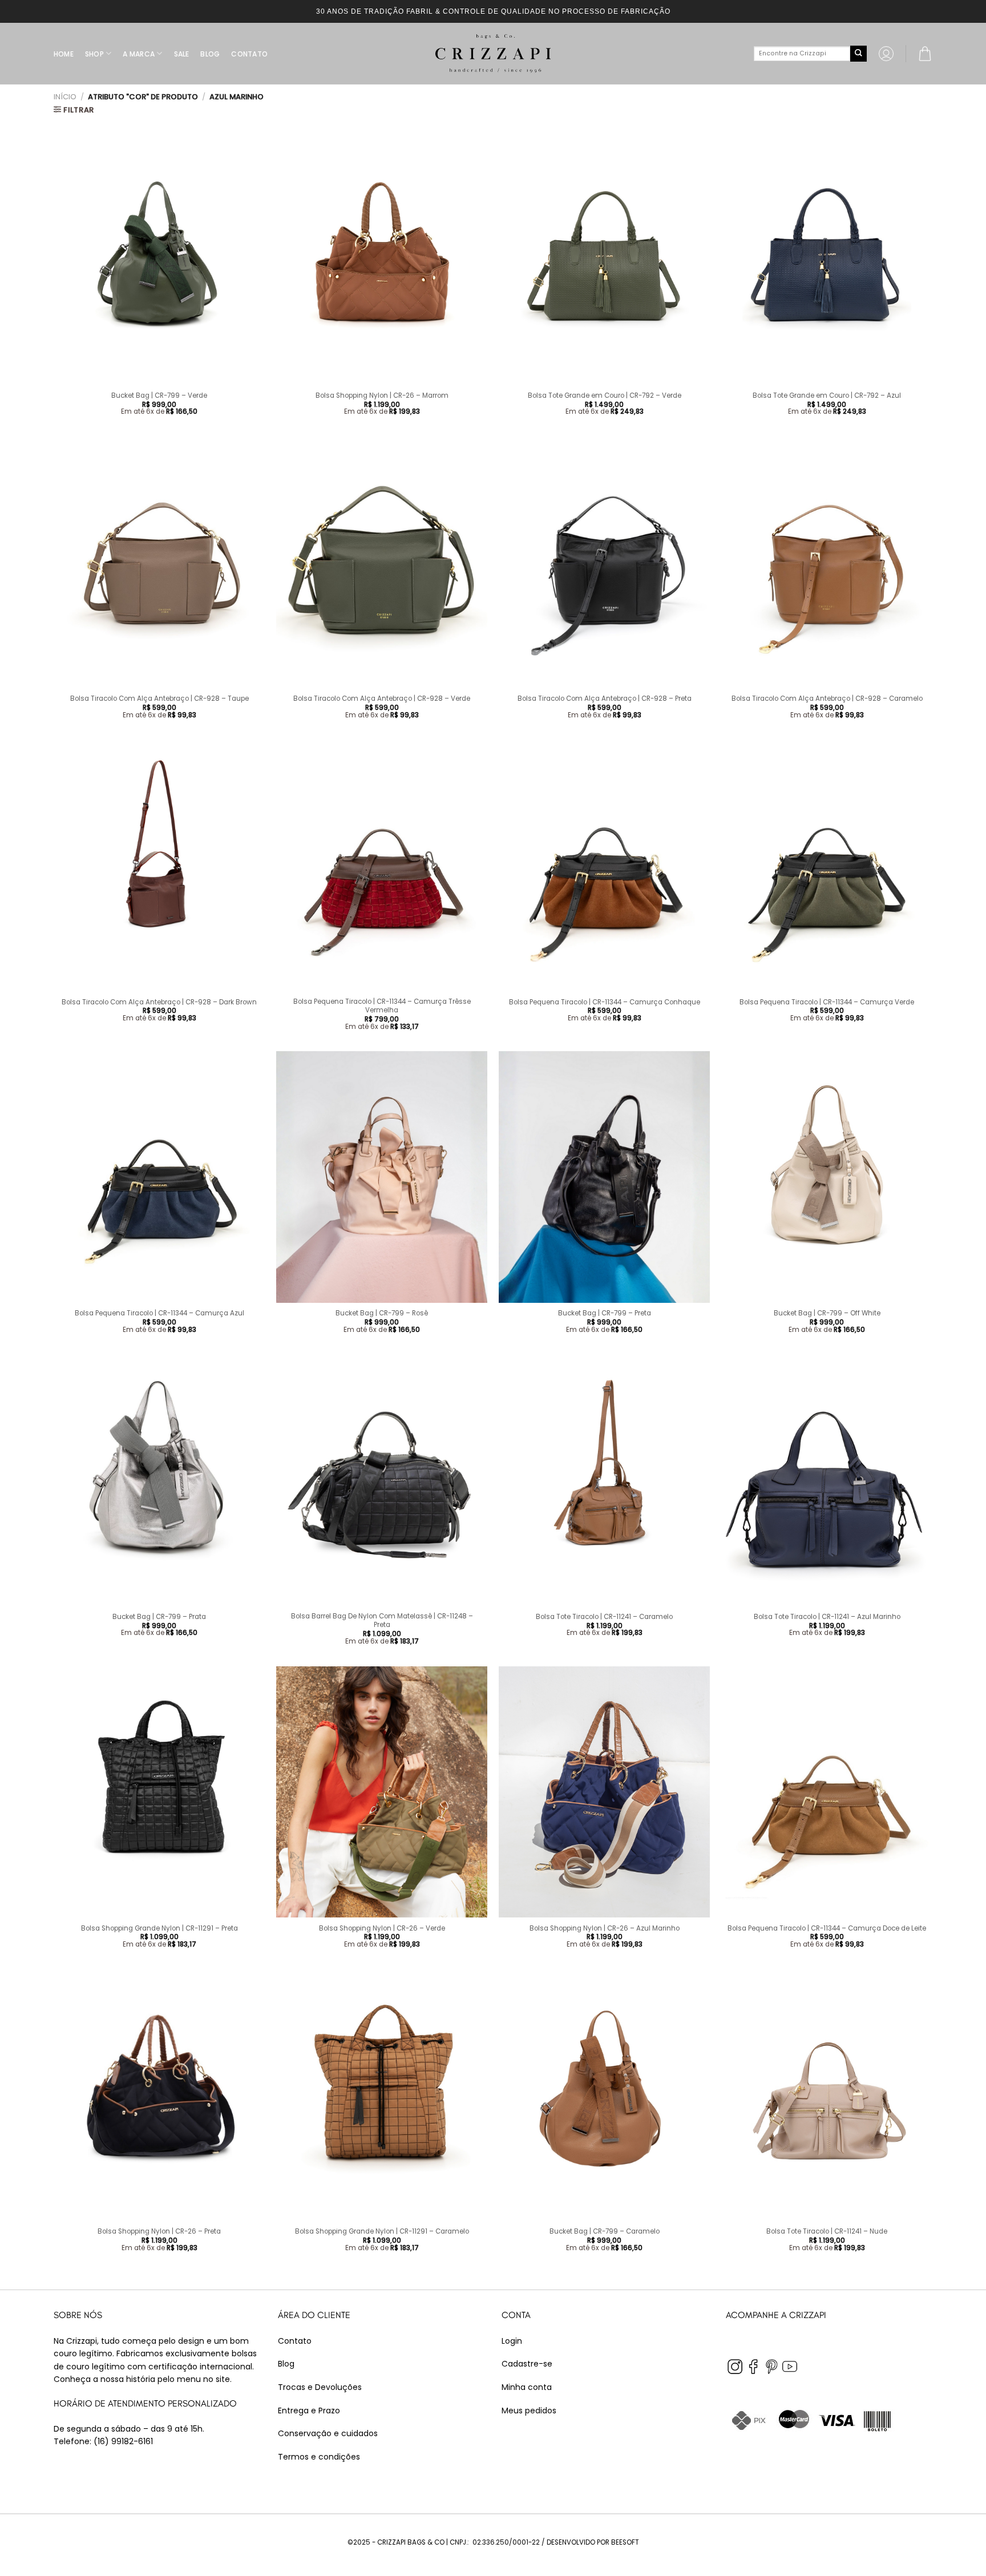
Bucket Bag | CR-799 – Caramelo (605, 2232)
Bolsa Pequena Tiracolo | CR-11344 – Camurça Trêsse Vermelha (382, 1006)
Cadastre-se (527, 2364)
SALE (182, 54)
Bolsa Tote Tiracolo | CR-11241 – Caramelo (604, 1617)
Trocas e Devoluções (320, 2387)
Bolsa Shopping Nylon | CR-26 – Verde (382, 1929)
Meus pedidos (529, 2411)
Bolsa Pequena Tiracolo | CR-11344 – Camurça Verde (827, 1002)
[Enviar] (858, 54)
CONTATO (249, 54)
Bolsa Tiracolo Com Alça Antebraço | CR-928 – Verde (382, 699)
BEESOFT (625, 2542)
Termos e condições (319, 2457)
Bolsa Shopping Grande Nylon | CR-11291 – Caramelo (382, 2232)
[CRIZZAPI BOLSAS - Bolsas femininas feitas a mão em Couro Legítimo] (493, 54)
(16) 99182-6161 (123, 2441)
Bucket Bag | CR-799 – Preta (605, 1313)
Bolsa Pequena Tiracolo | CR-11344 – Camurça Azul (159, 1313)
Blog (286, 2364)
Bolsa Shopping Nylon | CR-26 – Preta (159, 2232)
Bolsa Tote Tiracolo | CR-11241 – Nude (827, 2232)
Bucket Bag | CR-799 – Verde (159, 396)
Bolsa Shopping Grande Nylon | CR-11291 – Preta (159, 1929)
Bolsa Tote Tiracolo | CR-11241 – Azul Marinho (827, 1617)
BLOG (210, 54)
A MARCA (139, 54)
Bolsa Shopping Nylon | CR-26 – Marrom (382, 396)
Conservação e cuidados (328, 2433)
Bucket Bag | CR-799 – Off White (827, 1313)
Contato (295, 2341)
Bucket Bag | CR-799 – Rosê (382, 1313)
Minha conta (527, 2387)
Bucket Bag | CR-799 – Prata (159, 1617)
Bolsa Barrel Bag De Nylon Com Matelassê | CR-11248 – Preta (382, 1621)
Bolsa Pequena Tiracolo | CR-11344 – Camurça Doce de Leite (827, 1929)
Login (512, 2341)
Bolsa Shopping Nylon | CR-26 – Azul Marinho (605, 1929)
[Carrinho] (925, 54)
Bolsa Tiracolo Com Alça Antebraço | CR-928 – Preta (605, 699)
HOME (64, 54)
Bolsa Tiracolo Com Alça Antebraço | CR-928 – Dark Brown (159, 1002)
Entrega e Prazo (309, 2411)
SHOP (94, 54)
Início (65, 97)
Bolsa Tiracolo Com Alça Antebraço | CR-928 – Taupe (159, 699)
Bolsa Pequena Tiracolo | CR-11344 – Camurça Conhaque (605, 1002)
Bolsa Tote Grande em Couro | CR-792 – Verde (605, 396)
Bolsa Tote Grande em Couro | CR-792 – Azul (827, 396)
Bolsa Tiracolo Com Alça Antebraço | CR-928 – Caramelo (827, 699)
